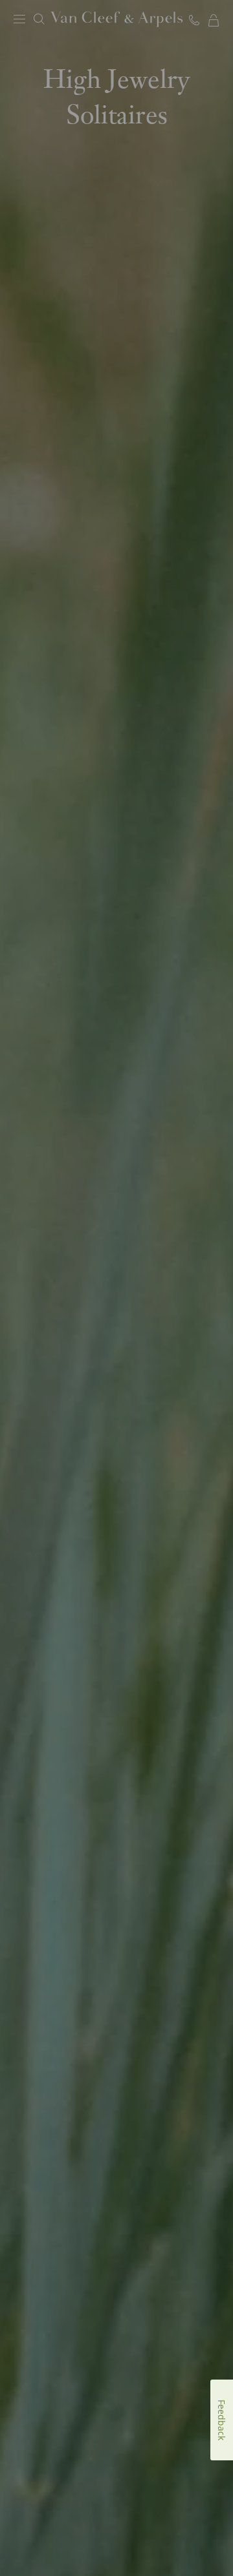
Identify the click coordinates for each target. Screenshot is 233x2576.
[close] (212, 2537)
